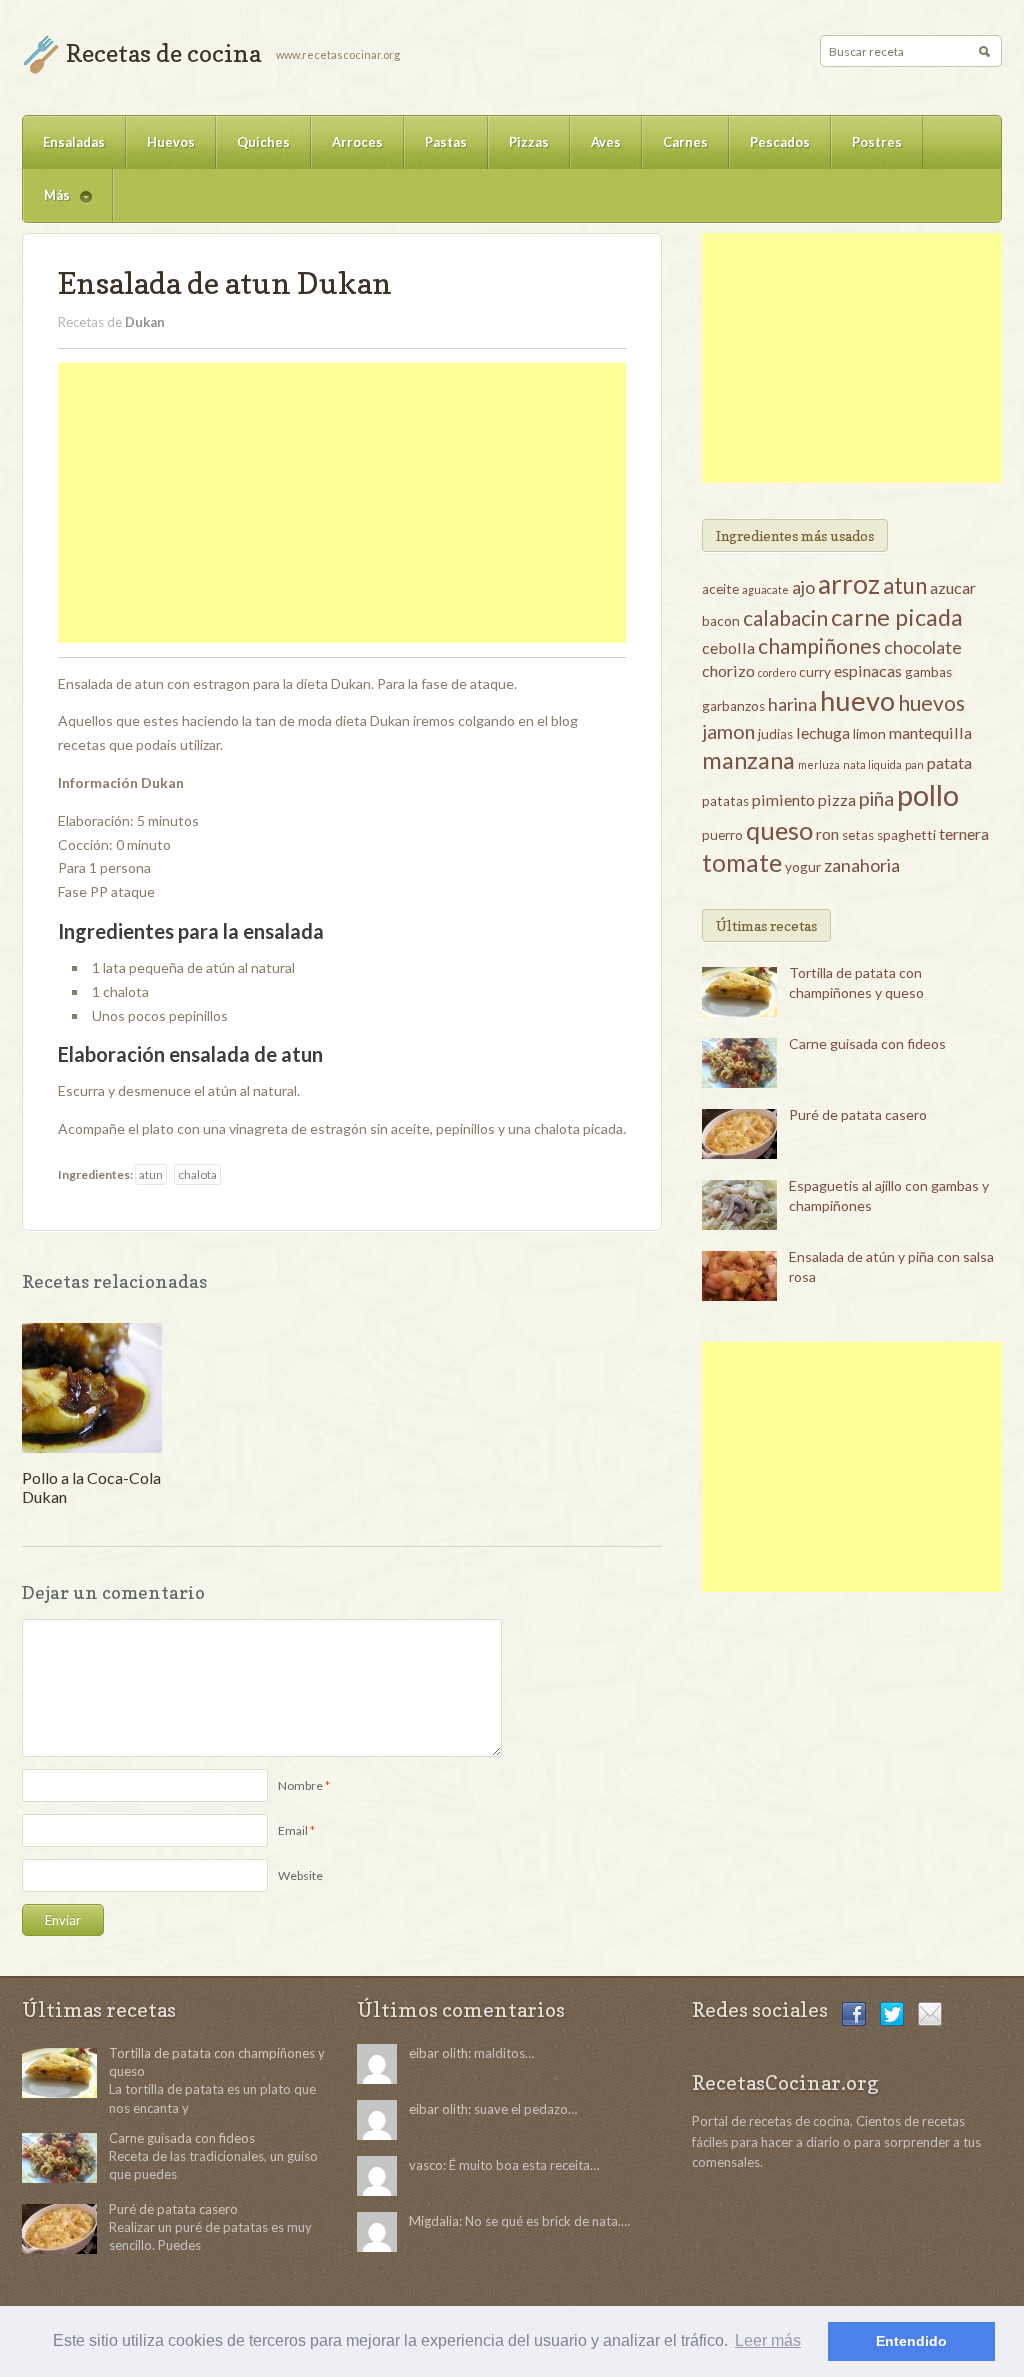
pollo (928, 794)
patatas (725, 801)
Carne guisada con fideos (867, 1043)
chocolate (923, 647)
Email (293, 1830)
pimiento (783, 799)
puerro (722, 835)
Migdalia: (435, 2221)
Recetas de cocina (163, 53)
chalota (197, 1174)
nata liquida (872, 764)
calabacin (785, 617)
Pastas (446, 142)
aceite (720, 589)
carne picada (897, 617)
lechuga (823, 732)
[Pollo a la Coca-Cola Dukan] (92, 1386)
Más (46, 204)
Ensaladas (74, 142)
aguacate (765, 589)
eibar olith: (440, 2053)
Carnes (685, 142)
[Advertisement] (342, 503)
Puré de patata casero (858, 1114)
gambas (928, 672)
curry (815, 672)
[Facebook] (854, 2012)
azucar (953, 587)
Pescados (780, 142)
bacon (721, 621)
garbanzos (733, 706)
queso (779, 830)
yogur (803, 867)
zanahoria (862, 865)
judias (775, 734)
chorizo (728, 670)
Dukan (145, 322)
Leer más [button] (768, 2340)
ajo (803, 587)
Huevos (171, 142)
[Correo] (930, 2012)
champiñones (819, 645)
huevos (931, 702)
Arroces (357, 142)
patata (949, 762)
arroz (849, 584)
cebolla (728, 647)
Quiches (263, 142)
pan (914, 764)
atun (151, 1174)
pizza (837, 799)
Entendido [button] (911, 2341)
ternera (964, 833)
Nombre (300, 1785)
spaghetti (906, 835)
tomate (742, 862)
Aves (606, 142)
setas (858, 835)
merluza (819, 764)
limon (869, 734)
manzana (748, 760)
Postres (877, 142)
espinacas (868, 670)
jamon (728, 731)
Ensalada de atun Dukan (225, 283)
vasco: (427, 2165)
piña (876, 798)
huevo (857, 700)
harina (792, 704)
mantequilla (930, 732)
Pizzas (529, 142)
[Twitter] (892, 2012)
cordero (777, 672)
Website (300, 1875)
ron (827, 833)
